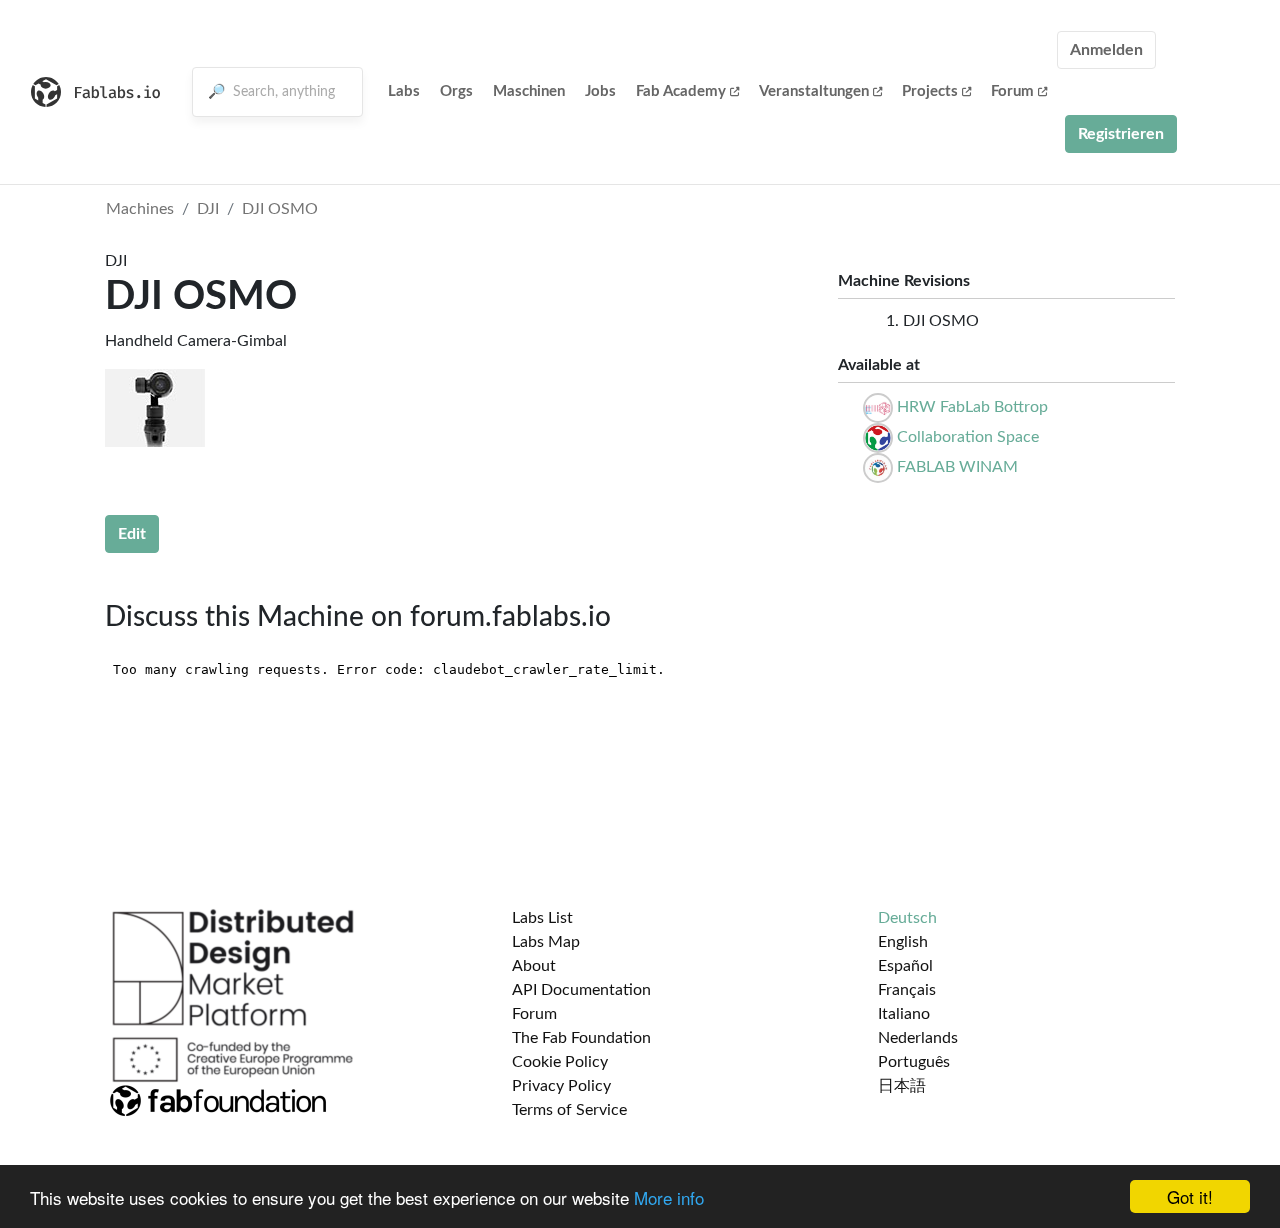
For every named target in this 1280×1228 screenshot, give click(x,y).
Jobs (600, 91)
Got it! (1190, 1196)
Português (914, 1062)
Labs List (542, 918)
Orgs (456, 91)
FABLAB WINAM (957, 467)
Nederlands (918, 1038)
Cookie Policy (560, 1062)
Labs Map (546, 942)
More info (669, 1197)
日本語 (902, 1086)
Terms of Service (569, 1110)
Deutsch (907, 918)
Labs (404, 91)
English (903, 942)
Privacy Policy (561, 1086)
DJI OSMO (280, 209)
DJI (208, 209)
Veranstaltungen (814, 91)
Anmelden (1106, 50)
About (534, 966)
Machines (140, 209)
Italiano (904, 1014)
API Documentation (581, 990)
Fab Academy (681, 91)
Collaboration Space (968, 437)
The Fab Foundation (581, 1038)
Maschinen (529, 91)
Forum (1012, 91)
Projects (930, 91)
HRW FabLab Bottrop (972, 407)
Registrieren (1121, 134)
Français (907, 990)
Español (905, 966)
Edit (132, 534)
